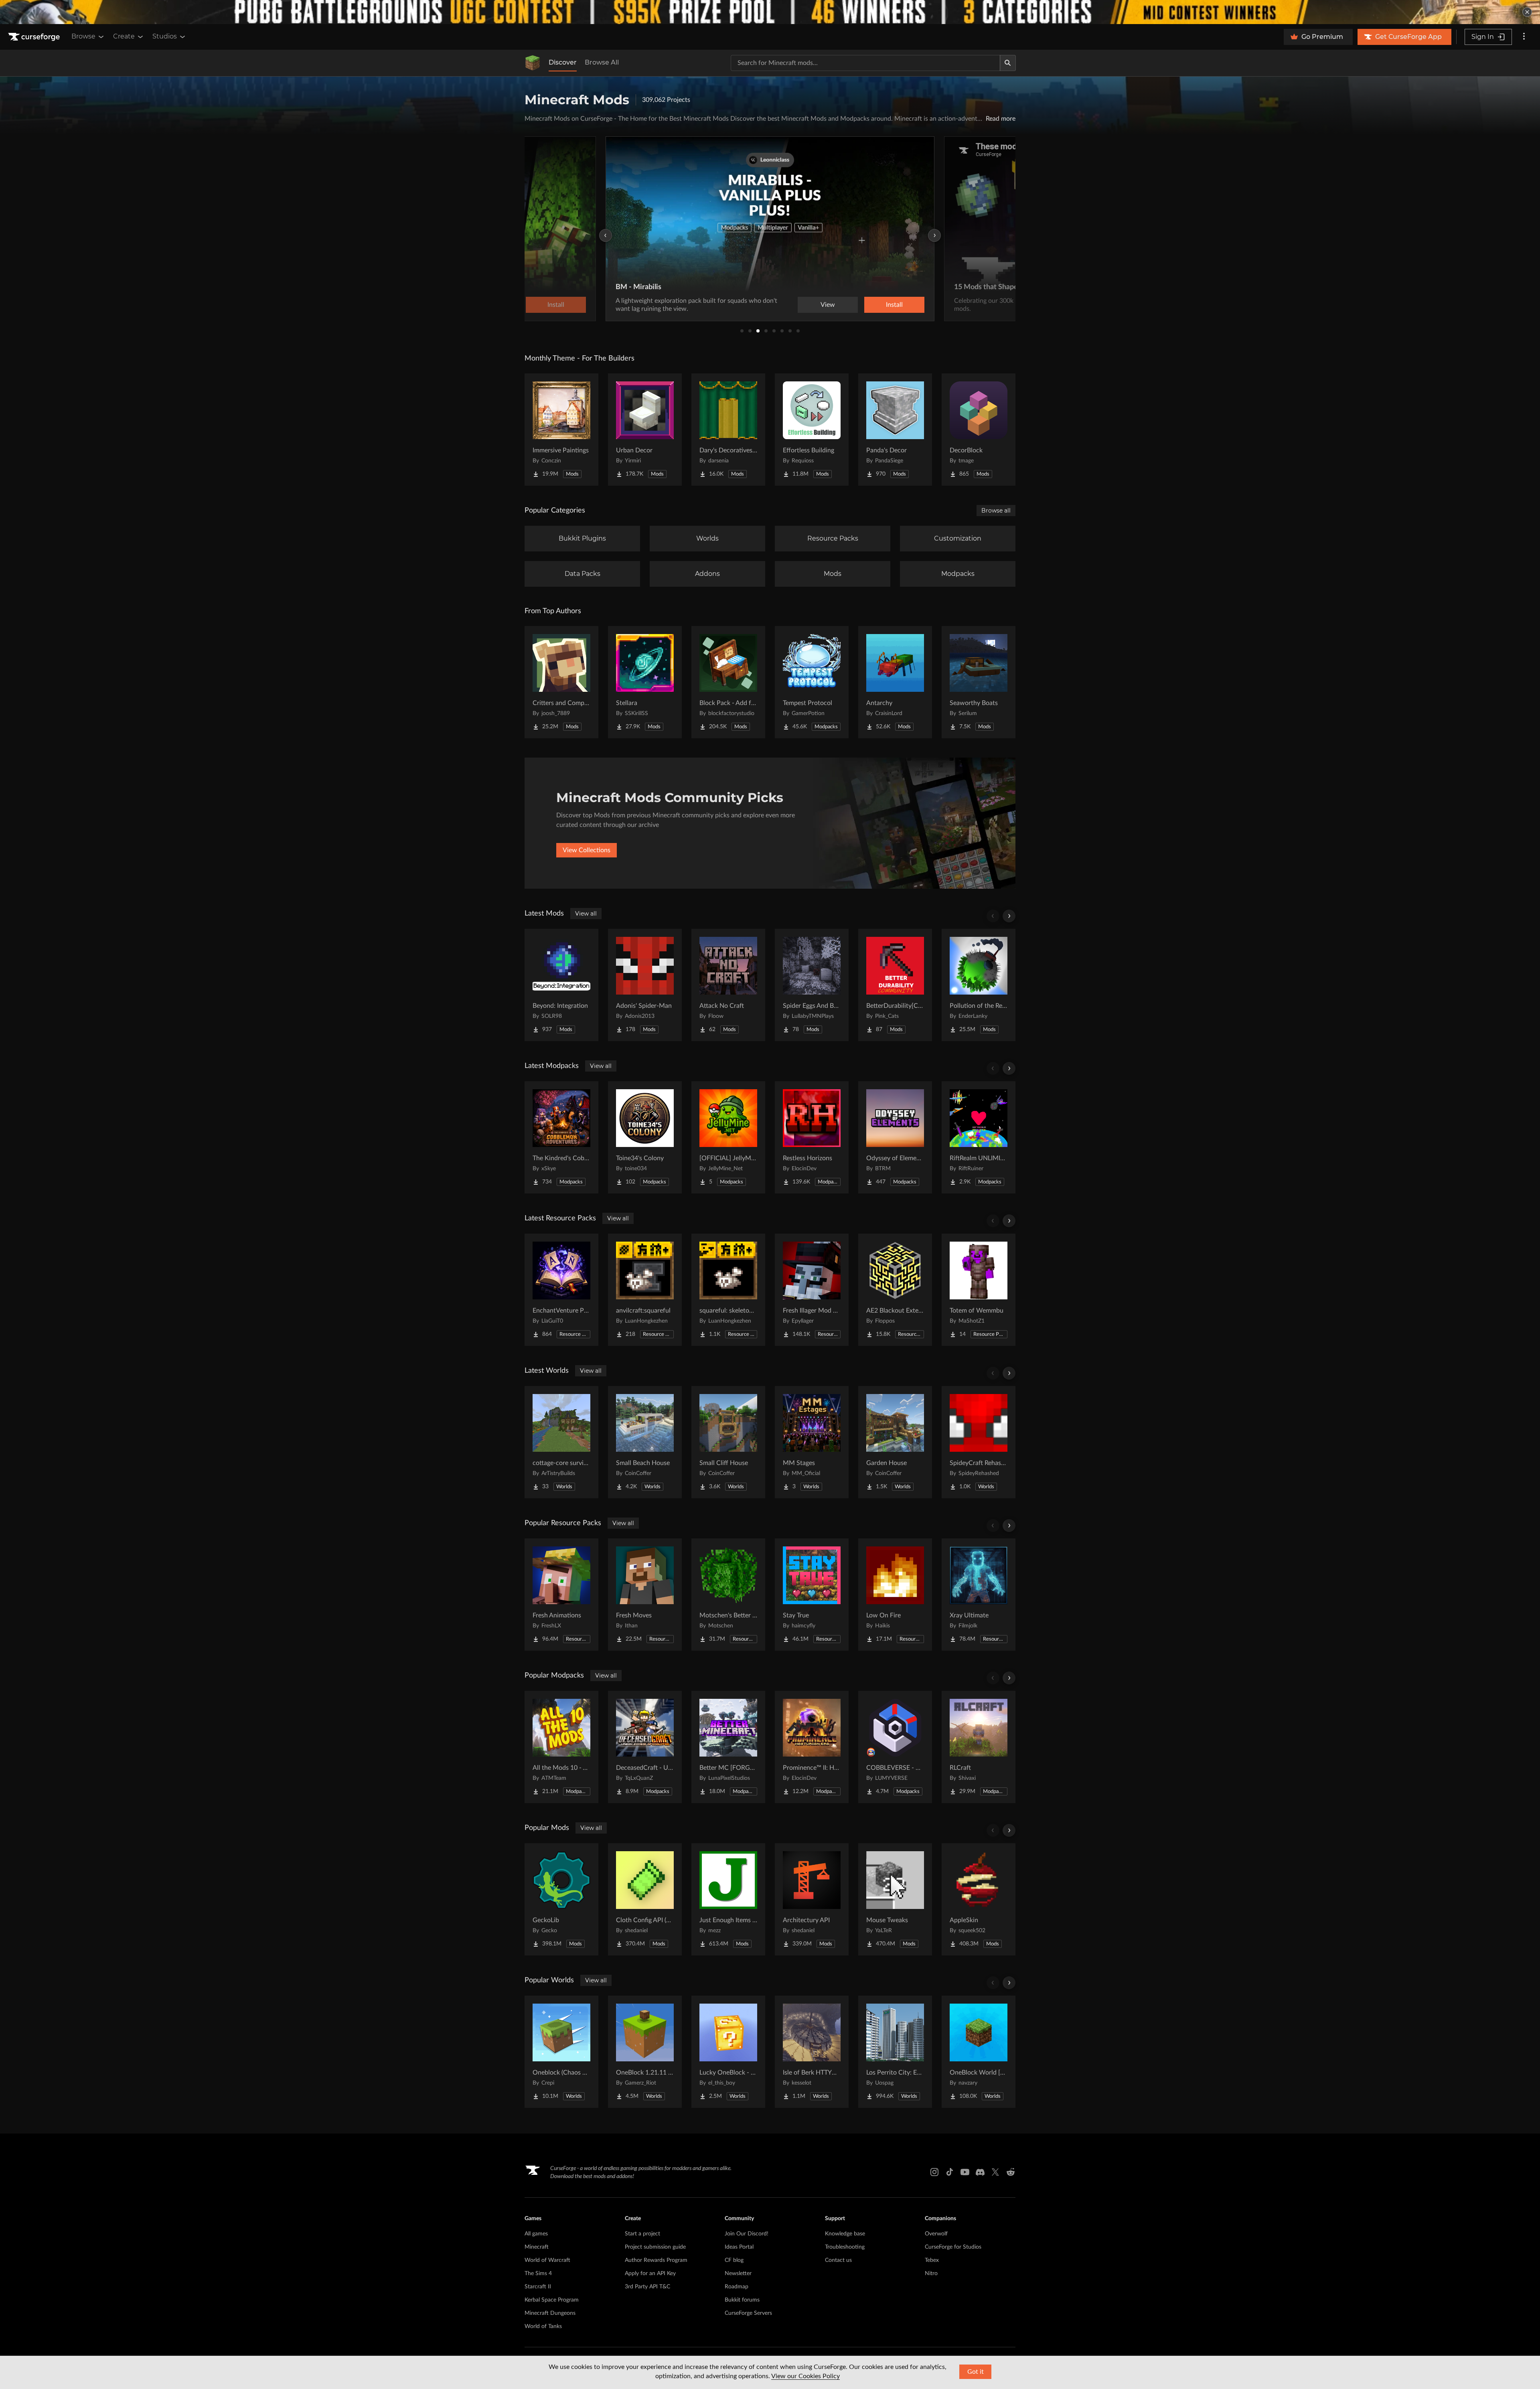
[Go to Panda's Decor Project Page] (895, 430)
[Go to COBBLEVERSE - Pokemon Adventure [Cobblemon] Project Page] (895, 1747)
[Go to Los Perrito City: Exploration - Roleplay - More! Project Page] (895, 2052)
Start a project (642, 2234)
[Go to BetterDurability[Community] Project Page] (895, 985)
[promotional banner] (770, 12)
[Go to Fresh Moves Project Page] (645, 1595)
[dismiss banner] (1527, 12)
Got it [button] (976, 2372)
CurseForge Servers (748, 2313)
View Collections (587, 850)
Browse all (996, 511)
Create (124, 36)
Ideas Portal (739, 2247)
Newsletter (738, 2274)
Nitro (931, 2274)
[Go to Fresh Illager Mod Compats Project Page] (812, 1290)
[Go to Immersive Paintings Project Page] (561, 430)
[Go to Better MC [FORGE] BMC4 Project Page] (728, 1747)
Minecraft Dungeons (550, 2313)
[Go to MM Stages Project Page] (812, 1442)
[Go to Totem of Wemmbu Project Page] (979, 1290)
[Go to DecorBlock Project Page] (979, 430)
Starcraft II (538, 2287)
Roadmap (737, 2287)
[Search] (1008, 63)
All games (536, 2234)
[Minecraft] (533, 63)
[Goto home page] (35, 37)
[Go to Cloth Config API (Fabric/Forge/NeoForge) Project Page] (645, 1899)
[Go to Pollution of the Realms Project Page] (979, 985)
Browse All (602, 62)
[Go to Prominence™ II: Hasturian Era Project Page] (812, 1747)
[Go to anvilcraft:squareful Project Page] (645, 1290)
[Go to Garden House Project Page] (895, 1442)
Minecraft (537, 2247)
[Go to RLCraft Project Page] (979, 1747)
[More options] (1524, 37)
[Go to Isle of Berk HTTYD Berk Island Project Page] (812, 2052)
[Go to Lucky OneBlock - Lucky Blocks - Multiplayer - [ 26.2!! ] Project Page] (728, 2052)
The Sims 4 (538, 2274)
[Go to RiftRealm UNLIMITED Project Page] (979, 1137)
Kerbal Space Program (552, 2300)
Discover (563, 62)
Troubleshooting (845, 2247)
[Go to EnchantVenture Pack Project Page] (561, 1290)
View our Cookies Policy (805, 2376)
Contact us (838, 2260)
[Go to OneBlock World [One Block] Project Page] (979, 2052)
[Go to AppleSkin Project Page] (979, 1899)
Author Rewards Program (656, 2260)
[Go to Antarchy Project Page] (895, 682)
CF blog (734, 2260)
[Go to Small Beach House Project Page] (645, 1442)
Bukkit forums (742, 2300)
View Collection (872, 305)
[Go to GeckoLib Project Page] (561, 1899)
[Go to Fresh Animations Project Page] (561, 1595)
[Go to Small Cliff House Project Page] (728, 1442)
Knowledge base (845, 2234)
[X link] (995, 2172)
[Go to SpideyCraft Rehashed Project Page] (979, 1442)
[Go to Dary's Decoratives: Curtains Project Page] (728, 430)
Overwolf (936, 2234)
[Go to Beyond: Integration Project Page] (561, 985)
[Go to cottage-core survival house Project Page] (561, 1442)
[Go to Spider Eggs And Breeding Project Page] (812, 985)
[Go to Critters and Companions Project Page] (561, 682)
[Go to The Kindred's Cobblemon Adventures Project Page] (561, 1137)
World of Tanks (543, 2326)
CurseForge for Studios (953, 2247)
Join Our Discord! (747, 2234)
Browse (83, 36)
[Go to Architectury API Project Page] (812, 1899)
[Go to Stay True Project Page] (812, 1595)
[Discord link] (980, 2172)
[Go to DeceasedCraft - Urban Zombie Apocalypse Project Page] (645, 1747)
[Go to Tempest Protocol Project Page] (812, 682)
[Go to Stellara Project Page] (645, 682)
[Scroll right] (1009, 916)
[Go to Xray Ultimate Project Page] (979, 1595)
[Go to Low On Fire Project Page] (895, 1595)
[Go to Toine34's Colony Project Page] (645, 1137)
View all (586, 914)
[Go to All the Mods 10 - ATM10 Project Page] (561, 1747)
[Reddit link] (1011, 2172)
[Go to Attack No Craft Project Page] (728, 985)
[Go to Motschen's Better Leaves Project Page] (728, 1595)
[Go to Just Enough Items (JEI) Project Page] (728, 1899)
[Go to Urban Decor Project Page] (645, 430)
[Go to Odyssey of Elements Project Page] (895, 1137)
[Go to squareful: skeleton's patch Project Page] (728, 1290)
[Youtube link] (965, 2172)
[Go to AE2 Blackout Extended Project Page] (895, 1290)
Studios (165, 36)
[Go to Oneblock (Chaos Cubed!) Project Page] (561, 2052)
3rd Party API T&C (647, 2287)
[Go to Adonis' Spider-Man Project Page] (645, 985)
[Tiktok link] (950, 2172)
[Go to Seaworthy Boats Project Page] (979, 682)
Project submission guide (655, 2247)
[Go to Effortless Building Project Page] (812, 430)
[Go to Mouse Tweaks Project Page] (895, 1899)
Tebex (932, 2260)
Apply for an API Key (650, 2274)
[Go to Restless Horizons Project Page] (812, 1137)
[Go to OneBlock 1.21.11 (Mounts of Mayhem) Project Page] (645, 2052)
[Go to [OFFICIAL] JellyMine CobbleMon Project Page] (728, 1137)
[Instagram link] (934, 2172)
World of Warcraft (547, 2260)
